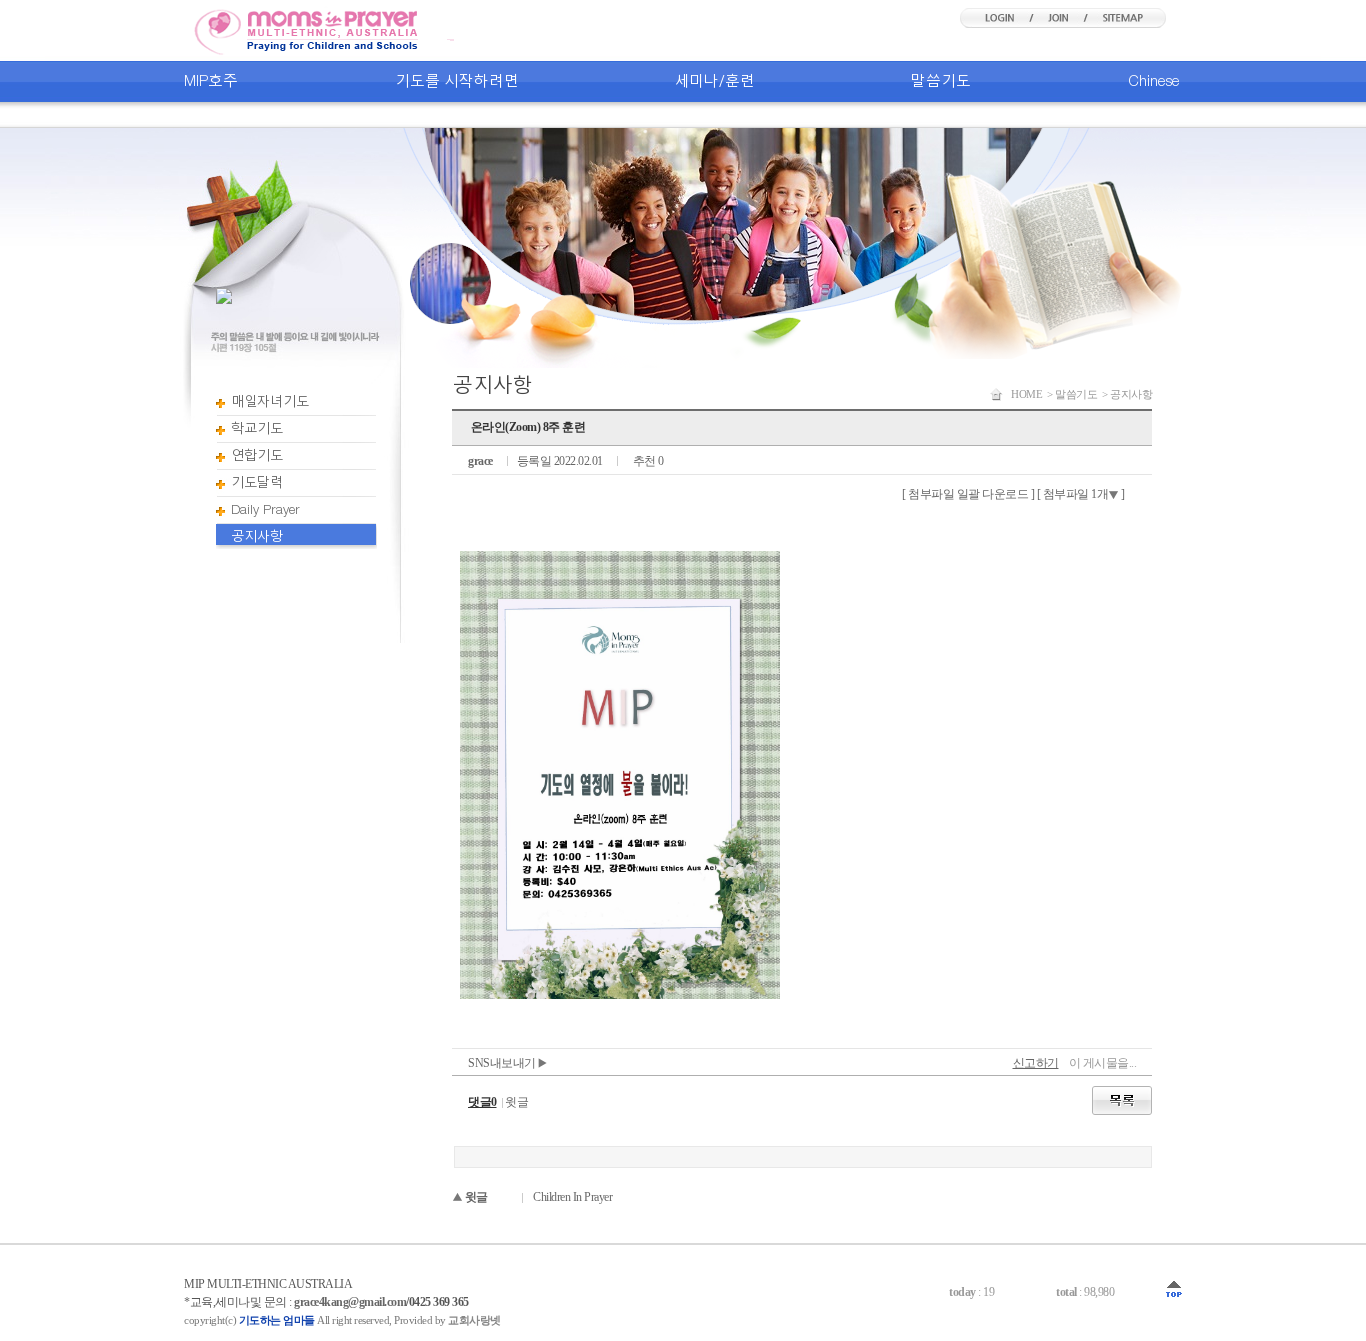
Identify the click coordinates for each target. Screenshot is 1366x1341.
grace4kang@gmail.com (350, 1302)
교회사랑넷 (474, 1320)
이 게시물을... (1103, 1063)
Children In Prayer (572, 1197)
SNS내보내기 (503, 1063)
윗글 (516, 1102)
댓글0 (482, 1102)
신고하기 (1036, 1063)
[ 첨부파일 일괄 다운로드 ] (968, 494)
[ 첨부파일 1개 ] (1081, 494)
